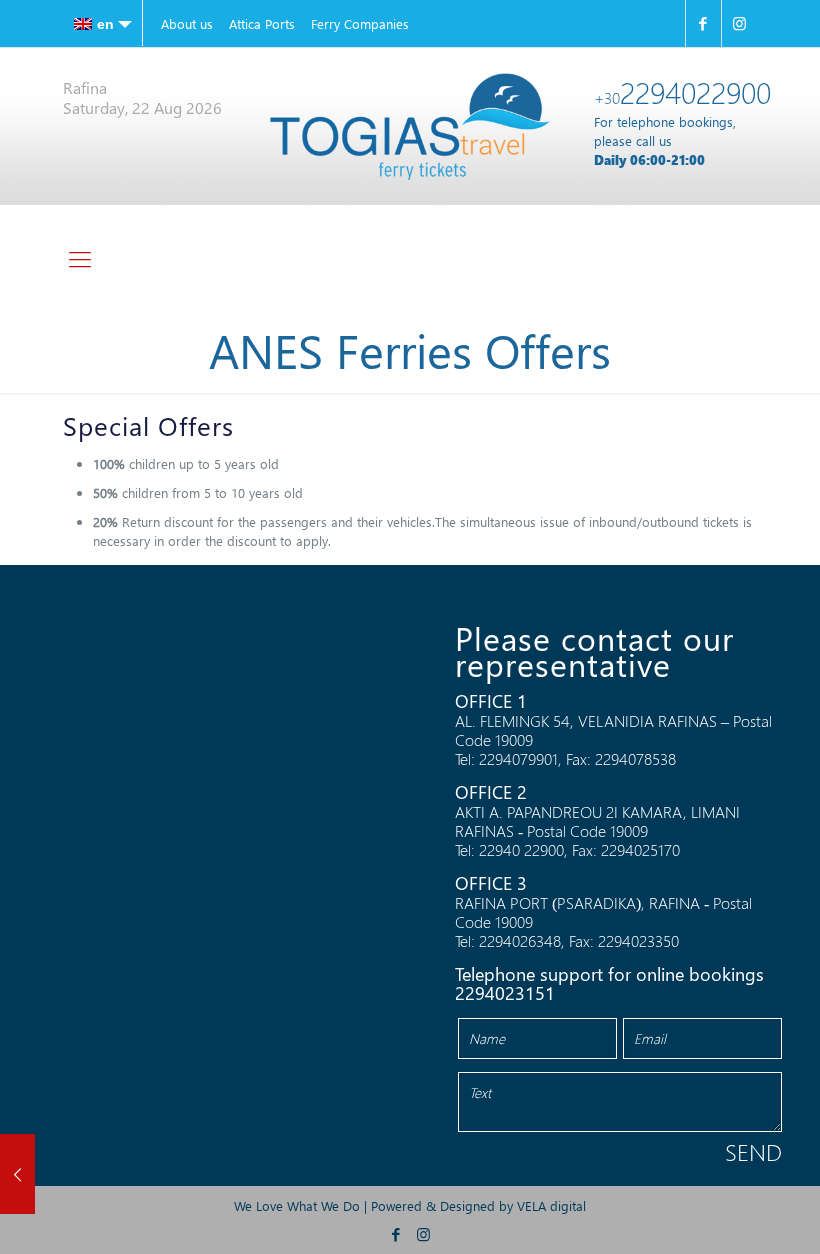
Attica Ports (262, 23)
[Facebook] (703, 23)
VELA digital (551, 1205)
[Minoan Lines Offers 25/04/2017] (17, 1174)
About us (187, 23)
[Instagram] (739, 23)
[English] (103, 23)
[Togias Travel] (410, 126)
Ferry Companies (360, 23)
